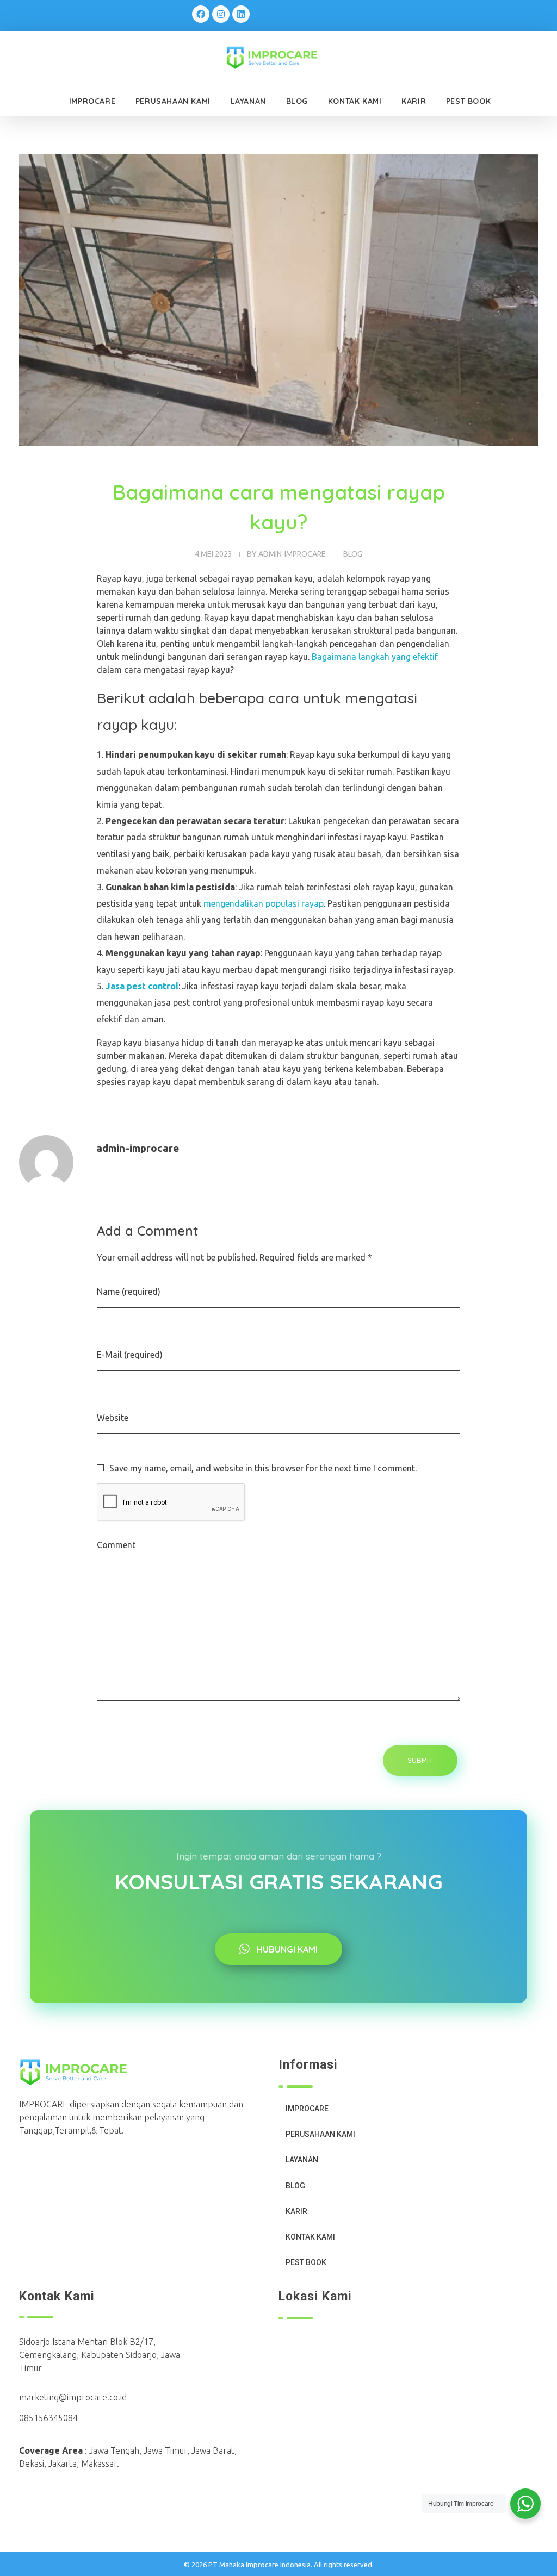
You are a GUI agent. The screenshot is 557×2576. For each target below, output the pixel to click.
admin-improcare (292, 554)
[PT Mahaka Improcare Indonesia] (280, 58)
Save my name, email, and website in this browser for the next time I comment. (263, 1468)
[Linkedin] (241, 14)
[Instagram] (221, 14)
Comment (116, 1545)
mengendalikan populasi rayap (264, 903)
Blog (353, 554)
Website (113, 1418)
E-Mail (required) (130, 1355)
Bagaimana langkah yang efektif (375, 657)
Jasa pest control (142, 986)
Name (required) (129, 1292)
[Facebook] (201, 14)
